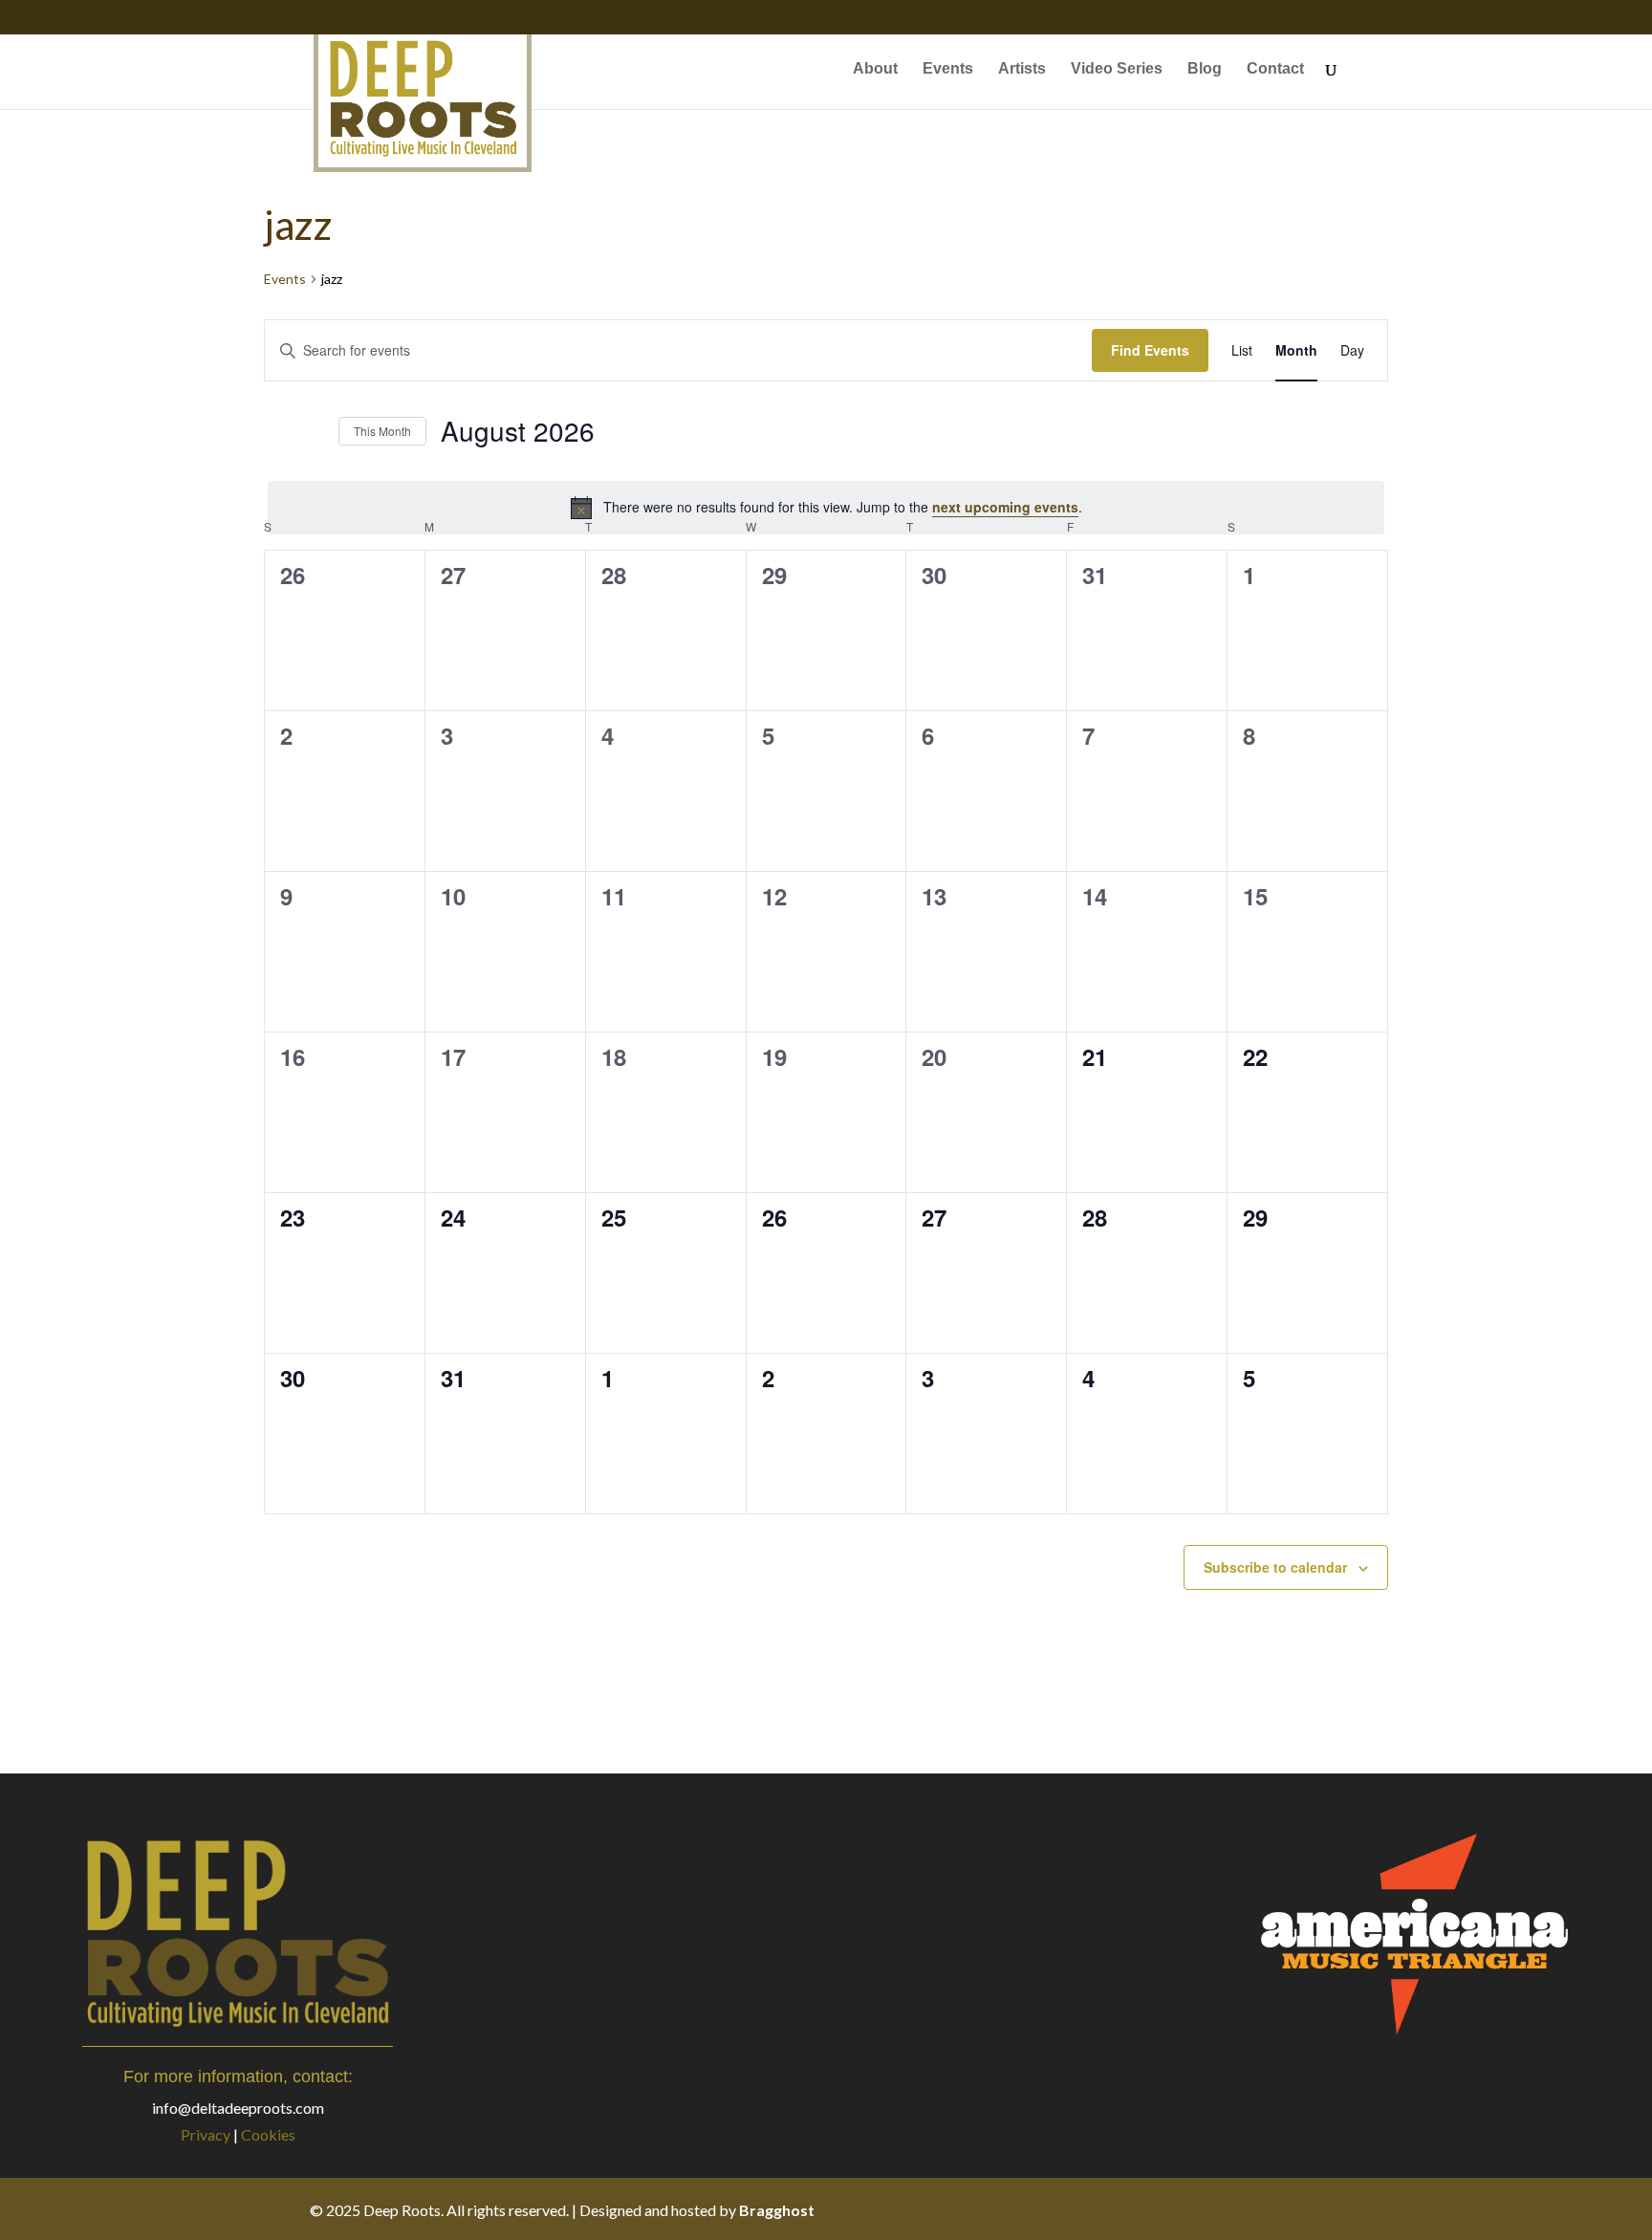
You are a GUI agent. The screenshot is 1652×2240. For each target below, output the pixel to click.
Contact (1275, 69)
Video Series (1117, 69)
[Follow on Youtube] (1327, 2209)
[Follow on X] (1250, 2209)
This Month (382, 431)
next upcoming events (1005, 507)
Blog (1205, 69)
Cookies (268, 2134)
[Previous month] (275, 431)
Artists (1022, 69)
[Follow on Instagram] (1289, 2209)
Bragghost (777, 2210)
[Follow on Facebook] (1212, 2209)
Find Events (1150, 350)
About (875, 69)
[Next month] (313, 431)
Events (948, 69)
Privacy (206, 2134)
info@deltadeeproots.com (238, 2108)
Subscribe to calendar (1275, 1567)
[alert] (826, 508)
